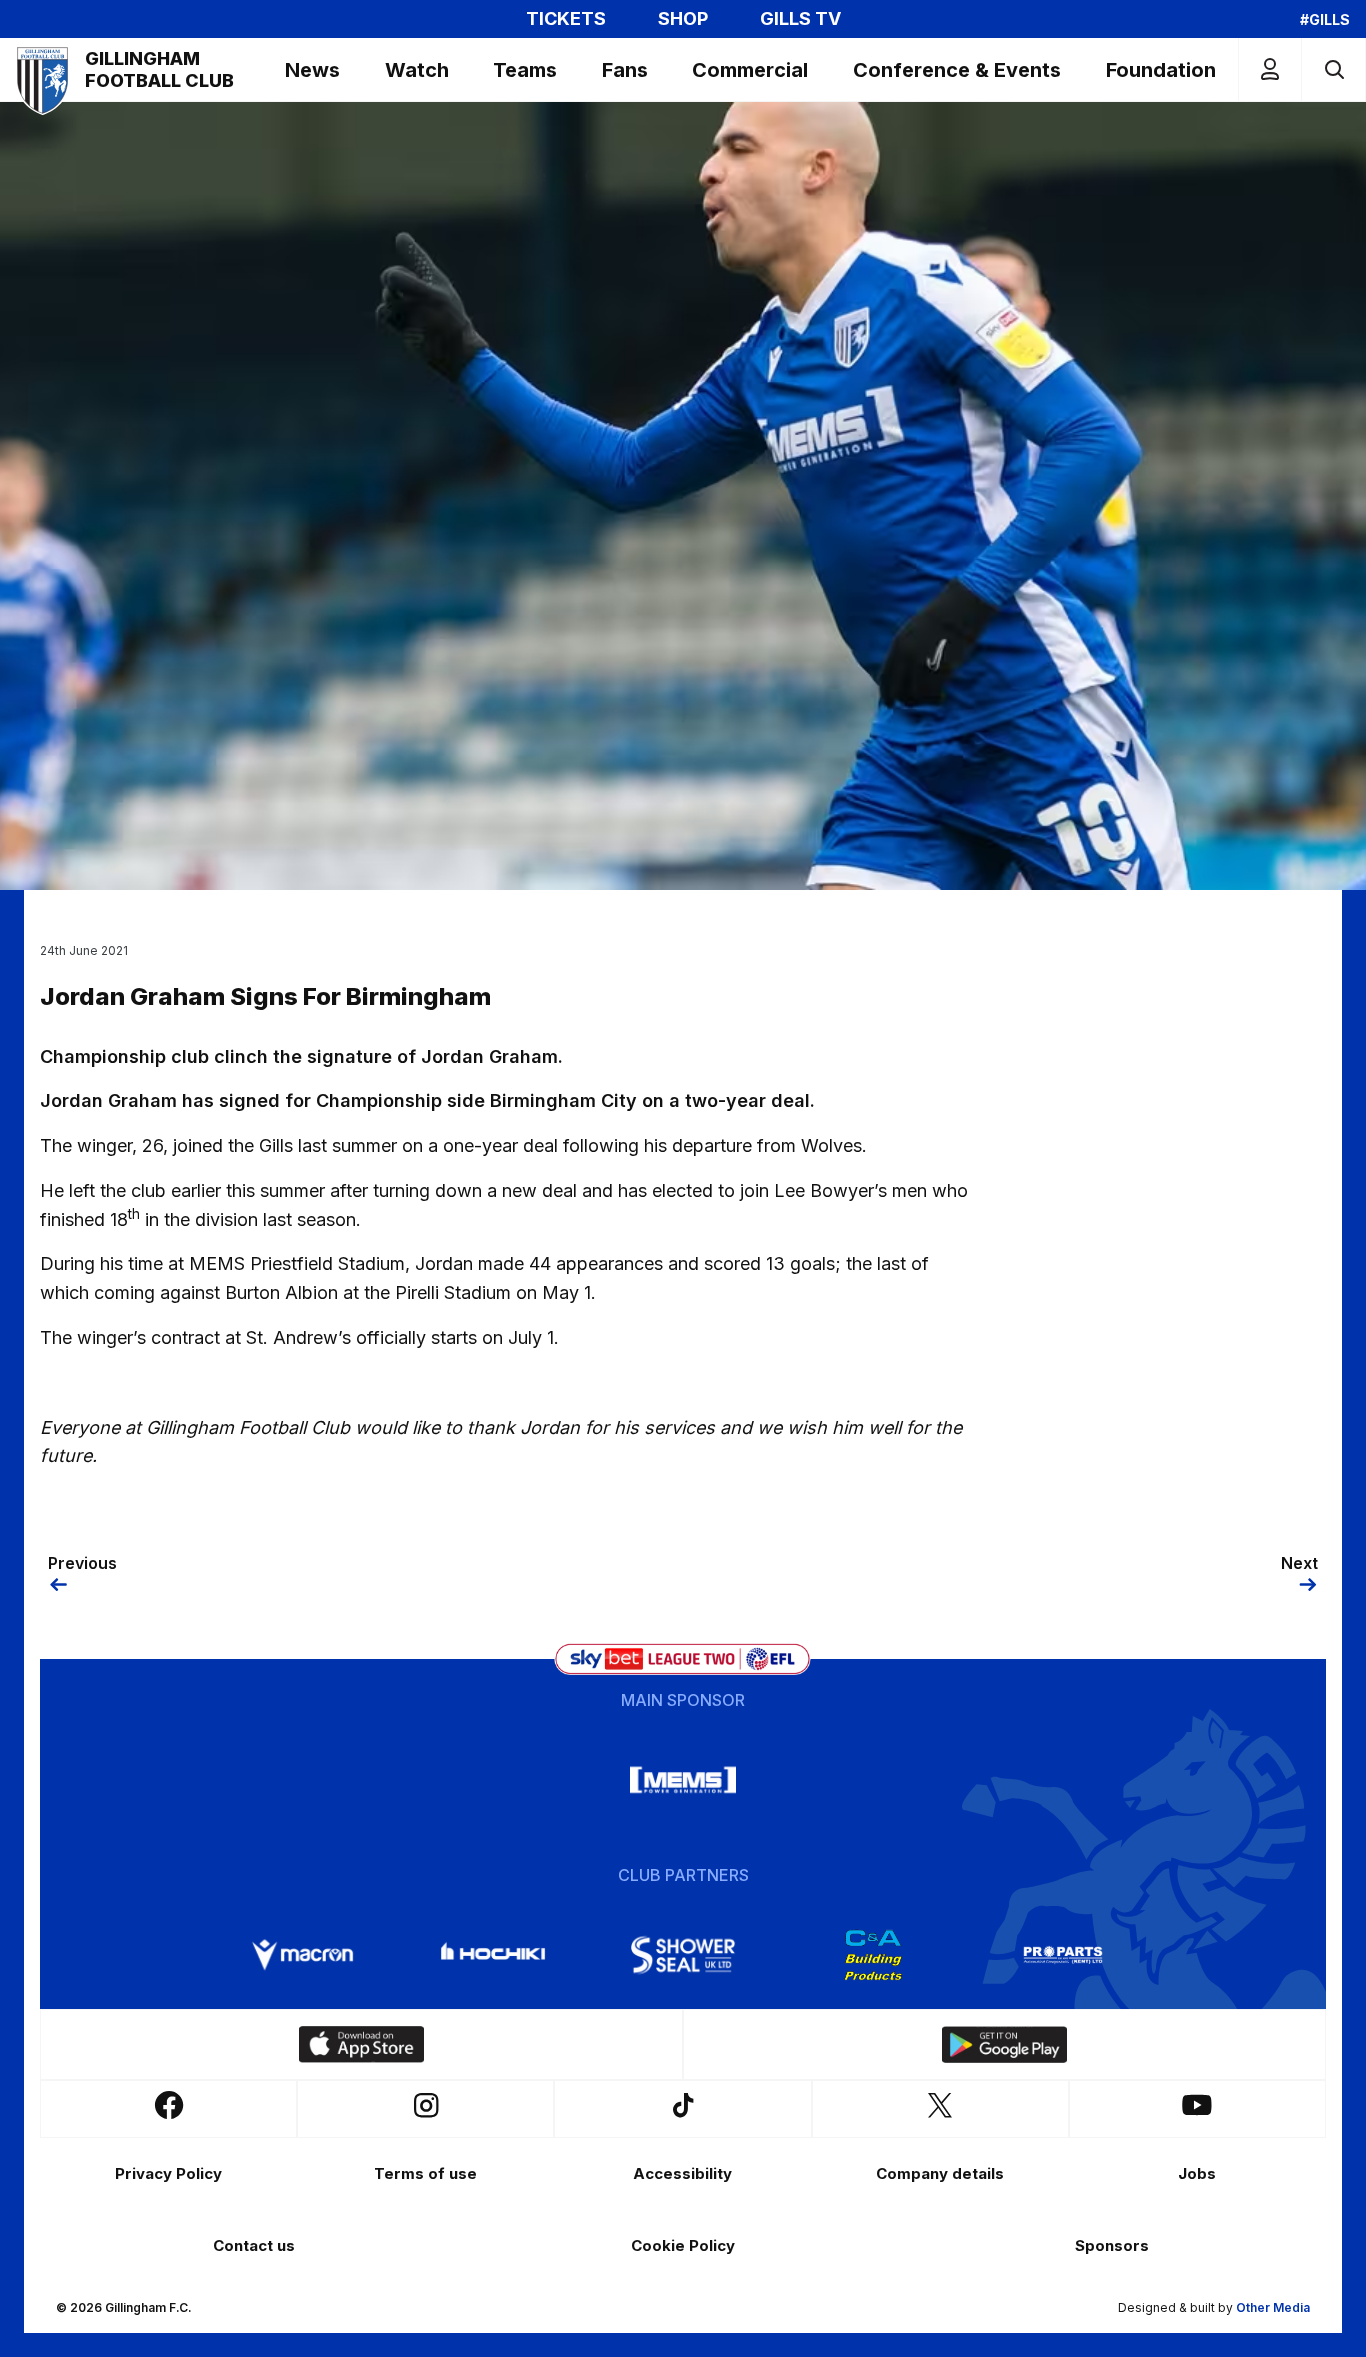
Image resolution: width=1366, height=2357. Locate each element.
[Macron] (303, 1955)
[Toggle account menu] (1270, 69)
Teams (525, 70)
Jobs (1197, 2173)
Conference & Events (957, 70)
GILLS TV (800, 19)
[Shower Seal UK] (683, 1955)
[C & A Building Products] (873, 1955)
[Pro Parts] (1063, 1955)
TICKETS (566, 19)
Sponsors (1112, 2245)
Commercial (750, 70)
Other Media (1273, 2307)
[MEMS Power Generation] (683, 1780)
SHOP (683, 19)
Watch (417, 70)
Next (1299, 1563)
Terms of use (425, 2173)
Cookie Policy (683, 2245)
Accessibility (682, 2173)
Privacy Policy (168, 2173)
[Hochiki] (493, 1955)
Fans (625, 70)
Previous (82, 1563)
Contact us (254, 2245)
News (312, 70)
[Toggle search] (1333, 69)
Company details (940, 2173)
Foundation (1161, 70)
